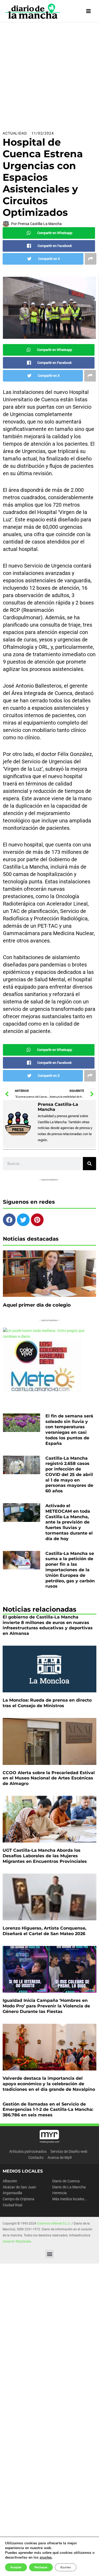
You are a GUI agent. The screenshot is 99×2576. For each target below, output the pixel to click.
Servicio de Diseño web (69, 2151)
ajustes (46, 2558)
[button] (49, 2254)
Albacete (10, 2181)
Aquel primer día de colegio (37, 1305)
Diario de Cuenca (66, 2181)
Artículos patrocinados (28, 2151)
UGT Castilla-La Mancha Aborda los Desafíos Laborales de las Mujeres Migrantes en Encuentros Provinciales (45, 1856)
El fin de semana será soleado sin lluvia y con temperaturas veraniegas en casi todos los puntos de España (69, 1430)
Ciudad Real (12, 2205)
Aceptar (16, 2567)
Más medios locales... (70, 2199)
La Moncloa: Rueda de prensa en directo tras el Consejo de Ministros (47, 1703)
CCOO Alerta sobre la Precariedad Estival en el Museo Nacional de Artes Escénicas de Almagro (49, 1778)
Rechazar (41, 2567)
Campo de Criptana (18, 2199)
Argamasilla (12, 2193)
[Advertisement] (49, 75)
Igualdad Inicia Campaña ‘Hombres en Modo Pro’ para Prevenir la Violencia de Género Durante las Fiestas (46, 2006)
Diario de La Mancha (69, 2187)
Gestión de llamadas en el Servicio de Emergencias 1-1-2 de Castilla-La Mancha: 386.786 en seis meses (48, 2110)
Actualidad (15, 133)
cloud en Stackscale (17, 2241)
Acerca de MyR (60, 2158)
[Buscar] (89, 1164)
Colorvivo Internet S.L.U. (54, 2223)
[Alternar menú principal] (89, 11)
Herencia (60, 2193)
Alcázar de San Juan (19, 2187)
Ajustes (66, 2567)
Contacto (36, 2158)
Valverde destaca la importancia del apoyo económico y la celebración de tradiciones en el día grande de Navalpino (49, 2084)
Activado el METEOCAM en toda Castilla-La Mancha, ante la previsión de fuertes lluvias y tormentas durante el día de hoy (69, 1522)
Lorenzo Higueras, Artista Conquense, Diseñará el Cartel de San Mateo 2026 (44, 1931)
